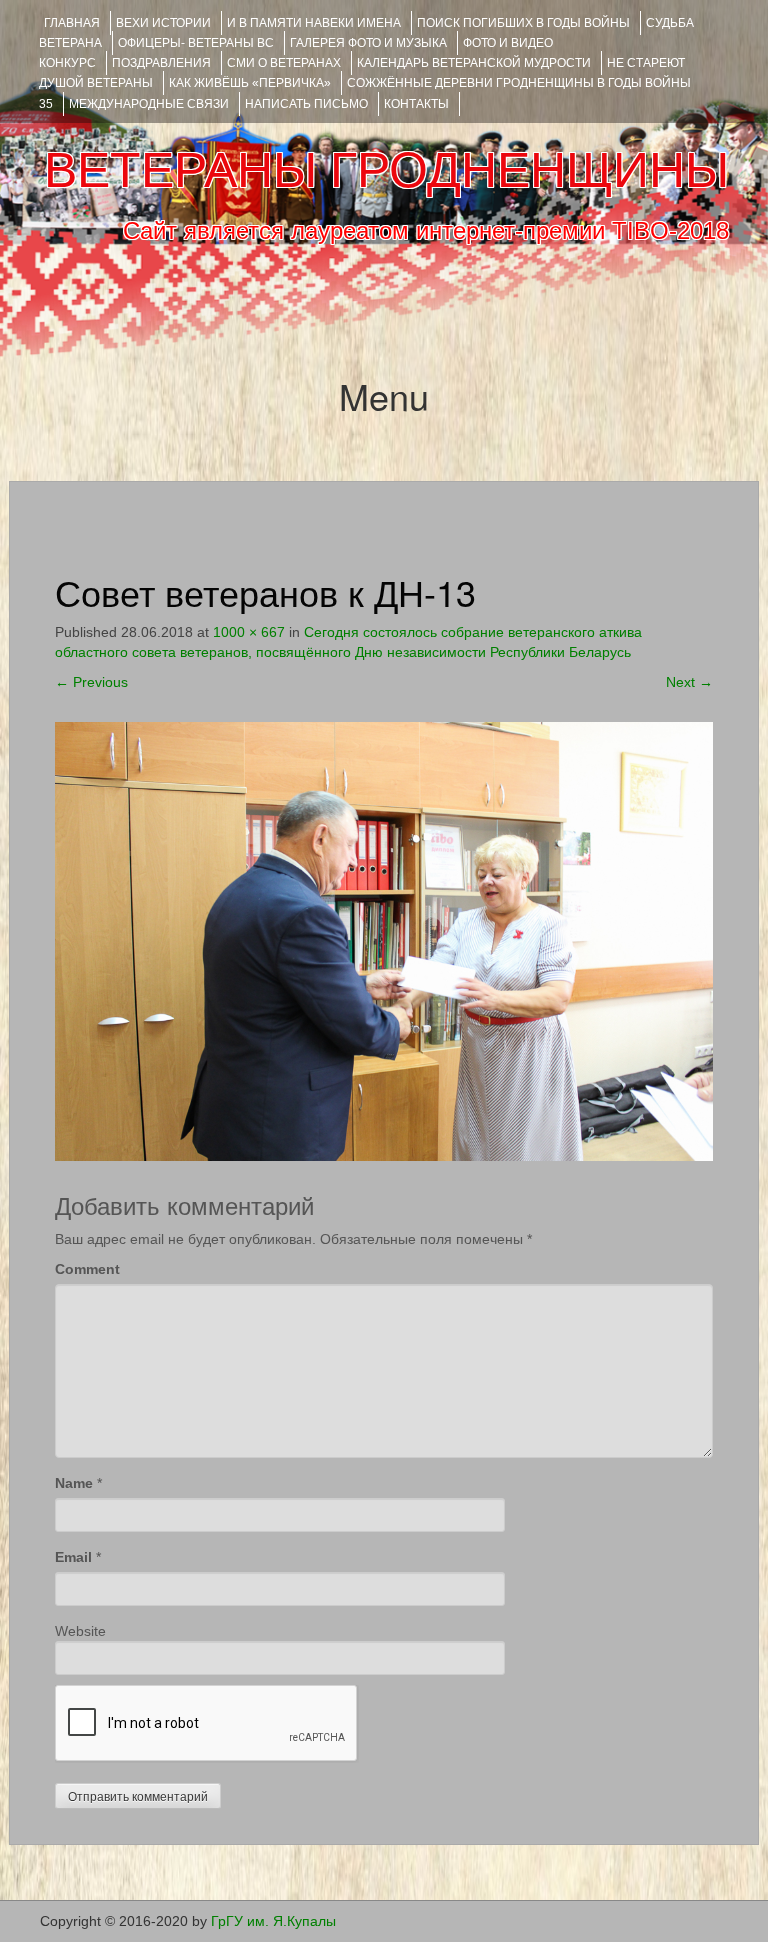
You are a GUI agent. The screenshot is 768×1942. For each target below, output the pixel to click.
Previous (91, 682)
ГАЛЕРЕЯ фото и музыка (368, 43)
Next (689, 682)
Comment (87, 1269)
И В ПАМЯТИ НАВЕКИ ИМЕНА (314, 23)
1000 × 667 (249, 632)
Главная (72, 23)
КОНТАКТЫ (416, 104)
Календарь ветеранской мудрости (474, 63)
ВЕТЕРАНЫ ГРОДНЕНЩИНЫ (386, 170)
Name (74, 1483)
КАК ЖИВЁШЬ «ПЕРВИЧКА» (250, 83)
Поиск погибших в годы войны (523, 23)
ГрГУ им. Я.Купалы (273, 1921)
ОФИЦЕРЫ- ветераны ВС (196, 43)
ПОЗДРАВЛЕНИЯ (161, 63)
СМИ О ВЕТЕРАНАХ (284, 63)
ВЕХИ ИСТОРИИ (163, 23)
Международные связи (149, 104)
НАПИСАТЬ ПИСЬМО (306, 104)
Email (73, 1557)
